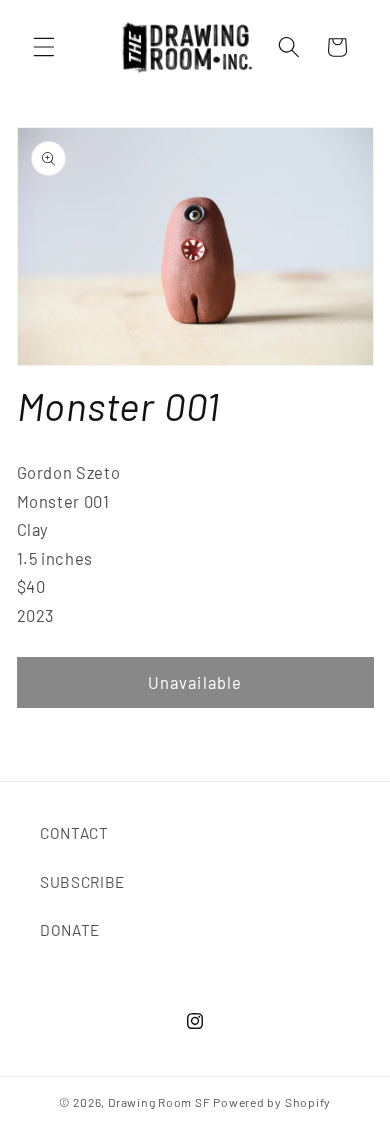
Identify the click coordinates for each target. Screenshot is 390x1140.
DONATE (70, 930)
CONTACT (74, 833)
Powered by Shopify (272, 1102)
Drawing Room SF (159, 1102)
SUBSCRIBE (82, 882)
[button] (44, 47)
